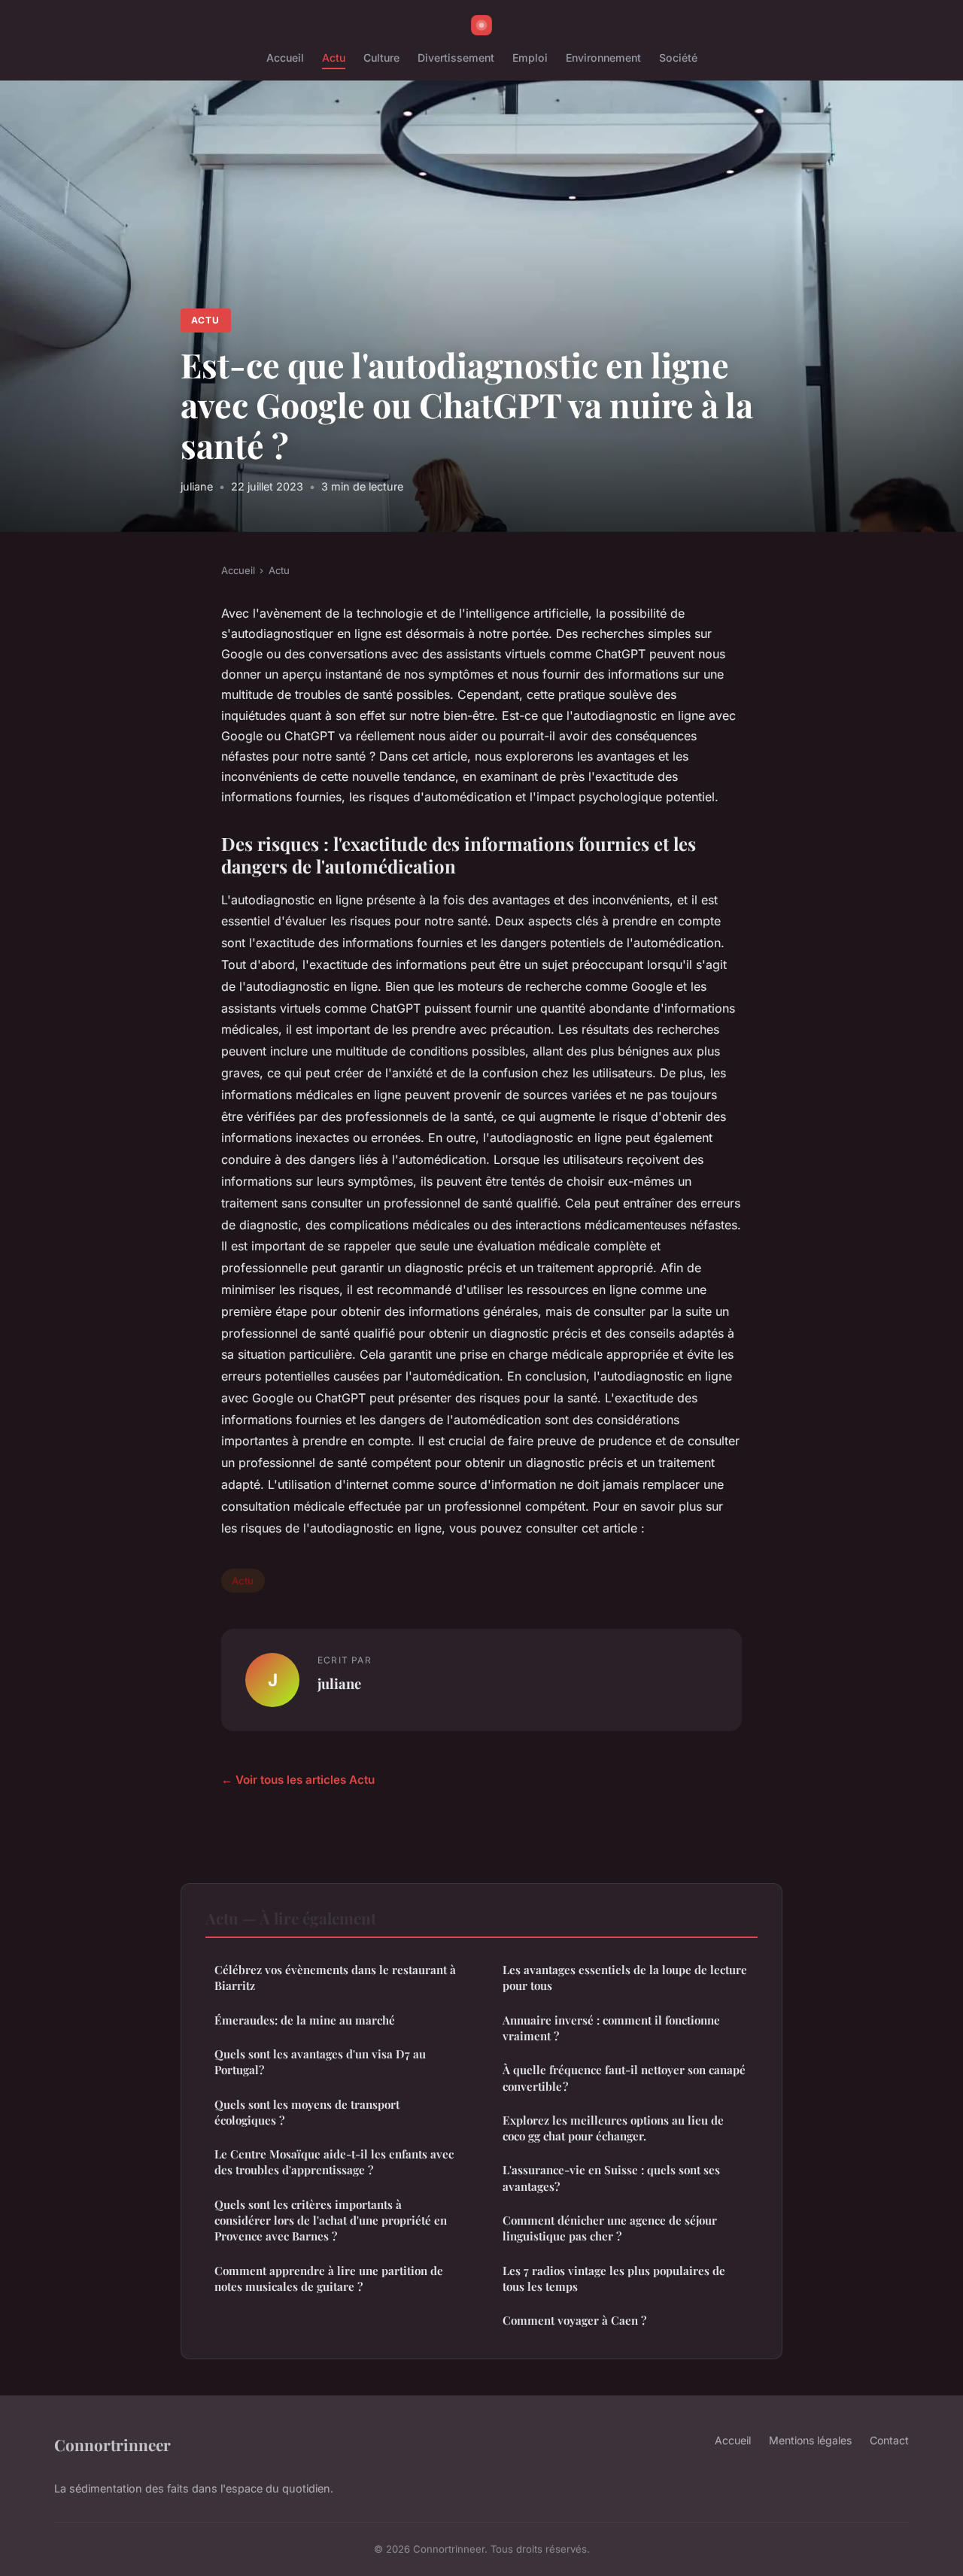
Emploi (530, 58)
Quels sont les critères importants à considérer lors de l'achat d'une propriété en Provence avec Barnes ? (331, 2221)
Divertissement (456, 58)
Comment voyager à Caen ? (574, 2320)
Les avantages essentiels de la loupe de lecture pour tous (625, 1978)
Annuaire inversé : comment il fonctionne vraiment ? (611, 2028)
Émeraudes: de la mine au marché (305, 2020)
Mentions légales (810, 2440)
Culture (381, 58)
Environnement (603, 58)
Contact (889, 2440)
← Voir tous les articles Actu (298, 1780)
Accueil (285, 58)
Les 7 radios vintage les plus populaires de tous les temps (614, 2278)
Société (678, 58)
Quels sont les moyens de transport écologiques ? (307, 2112)
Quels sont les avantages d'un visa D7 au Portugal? (320, 2062)
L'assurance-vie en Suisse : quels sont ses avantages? (611, 2178)
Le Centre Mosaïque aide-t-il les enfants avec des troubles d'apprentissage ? (334, 2162)
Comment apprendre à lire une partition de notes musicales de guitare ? (329, 2278)
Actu (334, 58)
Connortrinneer (112, 2444)
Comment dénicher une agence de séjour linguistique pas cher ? (610, 2228)
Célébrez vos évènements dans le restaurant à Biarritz (335, 1978)
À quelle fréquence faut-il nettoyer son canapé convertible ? (624, 2078)
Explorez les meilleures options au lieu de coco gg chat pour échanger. (613, 2128)
